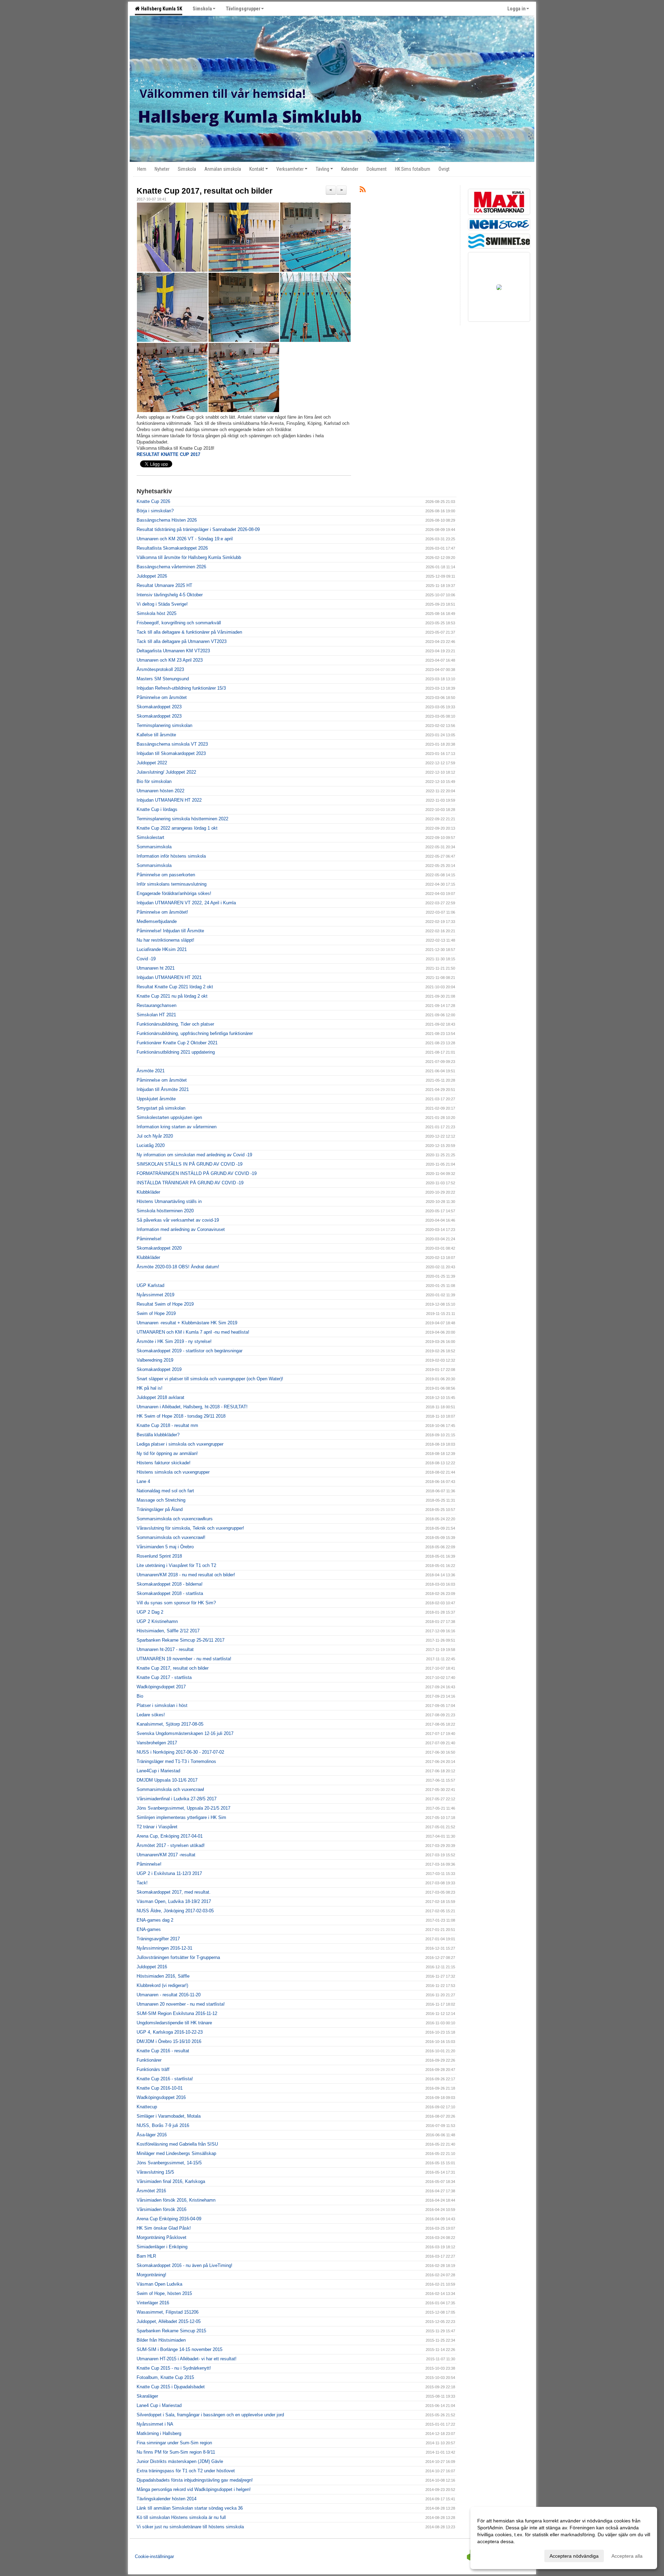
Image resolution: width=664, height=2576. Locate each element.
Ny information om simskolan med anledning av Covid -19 (194, 1155)
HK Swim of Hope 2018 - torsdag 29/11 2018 (181, 1416)
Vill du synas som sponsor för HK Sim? (176, 1603)
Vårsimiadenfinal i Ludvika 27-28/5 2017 (177, 1799)
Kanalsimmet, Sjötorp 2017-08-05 (170, 1724)
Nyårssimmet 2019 (155, 1295)
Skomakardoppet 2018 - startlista (170, 1593)
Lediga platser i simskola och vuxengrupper (180, 1444)
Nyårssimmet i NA (155, 2424)
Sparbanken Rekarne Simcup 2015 (171, 2331)
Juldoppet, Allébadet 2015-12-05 (169, 2321)
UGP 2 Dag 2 (150, 1612)
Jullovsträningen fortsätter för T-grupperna (178, 1957)
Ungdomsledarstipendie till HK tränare (174, 2023)
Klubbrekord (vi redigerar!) (162, 1985)
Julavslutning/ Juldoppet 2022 (166, 772)
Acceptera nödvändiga (574, 2556)
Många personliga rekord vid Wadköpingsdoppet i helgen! (194, 2489)
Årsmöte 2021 (151, 1071)
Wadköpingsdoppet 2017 (161, 1687)
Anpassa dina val (496, 2555)
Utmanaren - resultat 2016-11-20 (169, 1995)
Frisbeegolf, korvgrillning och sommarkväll (179, 623)
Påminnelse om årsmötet (162, 697)
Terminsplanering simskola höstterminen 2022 (182, 819)
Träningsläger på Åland (160, 1509)
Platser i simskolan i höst (162, 1705)
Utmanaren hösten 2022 (160, 791)
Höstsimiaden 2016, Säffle (163, 1976)
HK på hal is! (150, 1388)
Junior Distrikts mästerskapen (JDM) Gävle (180, 2461)
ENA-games (149, 1929)
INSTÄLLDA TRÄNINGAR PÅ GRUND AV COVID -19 (190, 1183)
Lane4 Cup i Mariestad (159, 2405)
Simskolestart (150, 837)
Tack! (142, 1883)
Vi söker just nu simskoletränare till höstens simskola (190, 2527)
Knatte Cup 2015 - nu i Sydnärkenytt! (174, 2368)
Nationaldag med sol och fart (165, 1491)
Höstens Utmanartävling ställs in (169, 1201)
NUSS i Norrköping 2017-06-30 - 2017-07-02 (180, 1752)
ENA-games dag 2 (155, 1920)
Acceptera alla (627, 2556)
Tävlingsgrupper (243, 9)
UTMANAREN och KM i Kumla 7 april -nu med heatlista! (193, 1332)
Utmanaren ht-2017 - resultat (165, 1649)
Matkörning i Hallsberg (159, 2433)
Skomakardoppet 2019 (159, 1369)
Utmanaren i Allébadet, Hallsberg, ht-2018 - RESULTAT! (192, 1407)
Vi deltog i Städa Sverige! (162, 604)
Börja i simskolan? (155, 511)
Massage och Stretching (161, 1500)
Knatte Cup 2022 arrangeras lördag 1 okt (177, 828)
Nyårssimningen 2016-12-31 (164, 1948)
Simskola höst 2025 (156, 613)
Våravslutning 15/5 (155, 2172)
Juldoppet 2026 (152, 576)
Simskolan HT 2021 (156, 1015)
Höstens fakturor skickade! (164, 1463)
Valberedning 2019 (155, 1360)
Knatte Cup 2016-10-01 (160, 2088)
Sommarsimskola (154, 847)
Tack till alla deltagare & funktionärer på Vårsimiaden (189, 632)
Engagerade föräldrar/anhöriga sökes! (174, 893)
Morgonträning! (151, 2275)
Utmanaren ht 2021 (156, 968)
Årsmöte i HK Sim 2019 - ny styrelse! (174, 1341)
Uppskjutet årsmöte (156, 1099)
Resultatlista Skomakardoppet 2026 (172, 548)
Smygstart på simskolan (161, 1108)
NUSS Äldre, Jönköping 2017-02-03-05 (175, 1911)
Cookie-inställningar (154, 2556)
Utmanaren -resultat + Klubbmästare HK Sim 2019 (187, 1323)
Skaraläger (147, 2396)
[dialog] (564, 2538)
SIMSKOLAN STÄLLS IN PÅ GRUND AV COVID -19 (190, 1164)
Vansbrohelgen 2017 (157, 1743)
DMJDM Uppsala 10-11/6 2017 (167, 1780)
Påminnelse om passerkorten (166, 875)
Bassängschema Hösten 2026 (167, 520)
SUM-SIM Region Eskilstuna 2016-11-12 (177, 2013)
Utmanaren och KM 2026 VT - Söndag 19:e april (185, 539)
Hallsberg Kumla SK (161, 9)
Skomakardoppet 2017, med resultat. (174, 1892)
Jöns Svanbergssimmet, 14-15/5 (169, 2163)
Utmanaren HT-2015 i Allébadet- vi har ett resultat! (187, 2359)
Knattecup (147, 2107)
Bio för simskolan (154, 781)
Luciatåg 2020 (151, 1145)
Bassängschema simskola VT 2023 (172, 744)
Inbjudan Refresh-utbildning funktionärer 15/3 (181, 688)
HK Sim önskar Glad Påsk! (164, 2228)
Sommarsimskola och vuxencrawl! (171, 1537)
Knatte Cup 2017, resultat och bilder (205, 191)
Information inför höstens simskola (171, 856)
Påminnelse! (149, 1239)
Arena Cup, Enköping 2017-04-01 (170, 1836)
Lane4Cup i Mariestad (158, 1771)
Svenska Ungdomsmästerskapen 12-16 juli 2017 (185, 1733)
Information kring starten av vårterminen (177, 1127)
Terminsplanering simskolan (164, 725)
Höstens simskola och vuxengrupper (173, 1472)
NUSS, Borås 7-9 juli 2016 (163, 2125)
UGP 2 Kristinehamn (157, 1621)
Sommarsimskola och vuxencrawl (170, 1789)
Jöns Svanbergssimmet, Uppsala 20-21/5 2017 (183, 1808)
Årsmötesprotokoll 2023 (160, 669)
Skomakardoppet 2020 (159, 1248)
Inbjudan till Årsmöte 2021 (163, 1089)
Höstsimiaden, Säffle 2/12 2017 (168, 1631)
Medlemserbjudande (157, 921)
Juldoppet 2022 (152, 763)
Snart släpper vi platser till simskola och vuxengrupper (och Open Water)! (210, 1379)
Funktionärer (149, 2060)
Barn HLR (146, 2256)
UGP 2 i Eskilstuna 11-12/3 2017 (169, 1873)
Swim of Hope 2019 (156, 1313)
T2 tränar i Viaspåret (157, 1827)
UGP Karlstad (150, 1285)
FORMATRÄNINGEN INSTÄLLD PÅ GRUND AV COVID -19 (197, 1173)
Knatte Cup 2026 (153, 501)
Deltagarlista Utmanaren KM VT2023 (173, 651)
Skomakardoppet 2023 (159, 707)
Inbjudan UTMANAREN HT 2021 (169, 977)
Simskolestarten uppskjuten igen (169, 1117)
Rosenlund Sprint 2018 (159, 1556)
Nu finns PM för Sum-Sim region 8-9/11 (176, 2452)
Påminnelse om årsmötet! (162, 912)
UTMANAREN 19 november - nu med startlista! (184, 1659)
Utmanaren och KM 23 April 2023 (170, 660)
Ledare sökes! (151, 1715)
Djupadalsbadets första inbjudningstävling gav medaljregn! (195, 2480)
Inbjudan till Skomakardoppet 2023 (171, 753)
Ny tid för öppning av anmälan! (167, 1453)
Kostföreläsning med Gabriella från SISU (177, 2144)
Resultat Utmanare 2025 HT (164, 585)
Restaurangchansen (156, 1005)
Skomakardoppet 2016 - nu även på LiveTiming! (185, 2265)
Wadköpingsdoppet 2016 (161, 2097)
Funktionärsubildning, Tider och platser (175, 1024)
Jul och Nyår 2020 (155, 1136)
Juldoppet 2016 (152, 1967)
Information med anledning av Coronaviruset (181, 1229)
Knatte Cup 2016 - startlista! (165, 2079)
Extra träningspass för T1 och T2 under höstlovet (186, 2471)
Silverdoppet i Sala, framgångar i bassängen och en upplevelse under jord (210, 2415)
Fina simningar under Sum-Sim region (174, 2443)
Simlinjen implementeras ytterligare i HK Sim (181, 1817)
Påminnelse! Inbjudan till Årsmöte (170, 931)
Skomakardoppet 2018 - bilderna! (170, 1584)
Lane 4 (143, 1481)
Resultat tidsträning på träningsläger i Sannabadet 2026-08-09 (198, 529)
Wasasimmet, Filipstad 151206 (168, 2312)
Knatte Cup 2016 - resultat (163, 2051)
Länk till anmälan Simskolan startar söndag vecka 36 (190, 2508)
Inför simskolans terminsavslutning (172, 884)
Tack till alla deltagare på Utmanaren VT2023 (182, 641)
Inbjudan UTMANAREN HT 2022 (169, 800)
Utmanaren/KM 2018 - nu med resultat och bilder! (186, 1575)
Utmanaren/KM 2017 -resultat (166, 1855)
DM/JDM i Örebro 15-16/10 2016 (169, 2041)
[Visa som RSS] (363, 191)
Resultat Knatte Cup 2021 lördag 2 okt (175, 987)
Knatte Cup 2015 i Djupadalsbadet (171, 2387)
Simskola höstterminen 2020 (165, 1211)
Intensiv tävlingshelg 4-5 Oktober (170, 595)
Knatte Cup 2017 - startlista (164, 1677)
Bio (140, 1696)
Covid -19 (146, 959)
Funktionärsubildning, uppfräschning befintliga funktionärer (195, 1033)
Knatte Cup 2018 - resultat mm (167, 1425)
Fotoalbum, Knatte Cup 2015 (165, 2377)
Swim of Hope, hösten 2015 (164, 2293)
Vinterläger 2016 (153, 2303)
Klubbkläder (148, 1192)
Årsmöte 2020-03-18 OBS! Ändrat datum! (178, 1267)
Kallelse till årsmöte (156, 735)
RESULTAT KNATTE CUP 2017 (168, 454)
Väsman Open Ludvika (159, 2284)
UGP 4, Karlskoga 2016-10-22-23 (170, 2032)
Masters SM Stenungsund (163, 679)
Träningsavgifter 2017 (158, 1939)
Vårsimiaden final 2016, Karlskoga (171, 2181)
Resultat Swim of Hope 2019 (165, 1304)
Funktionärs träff (153, 2069)
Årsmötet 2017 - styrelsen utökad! (171, 1845)
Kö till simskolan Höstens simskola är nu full (181, 2517)
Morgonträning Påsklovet (162, 2237)
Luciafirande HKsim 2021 (162, 949)
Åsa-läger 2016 (152, 2135)
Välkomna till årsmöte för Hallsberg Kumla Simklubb (189, 557)
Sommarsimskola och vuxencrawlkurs (175, 1519)
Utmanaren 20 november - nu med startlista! (181, 2004)
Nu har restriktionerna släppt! (165, 940)
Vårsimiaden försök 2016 (162, 2209)
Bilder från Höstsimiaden (161, 2340)
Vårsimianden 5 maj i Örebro (165, 1547)
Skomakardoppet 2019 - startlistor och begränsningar (190, 1351)
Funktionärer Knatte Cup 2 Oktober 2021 (177, 1043)
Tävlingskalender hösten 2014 (167, 2499)
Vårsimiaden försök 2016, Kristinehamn (176, 2200)
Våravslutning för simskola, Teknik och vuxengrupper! (190, 1528)
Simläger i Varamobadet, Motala (169, 2116)
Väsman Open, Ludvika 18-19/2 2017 (174, 1901)
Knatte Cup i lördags (157, 809)
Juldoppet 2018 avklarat (160, 1397)
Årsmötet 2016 (151, 2191)
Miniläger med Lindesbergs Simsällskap (176, 2153)
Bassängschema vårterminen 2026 (171, 567)
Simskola (202, 9)
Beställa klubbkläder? (158, 1435)
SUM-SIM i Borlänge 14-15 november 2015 (179, 2349)
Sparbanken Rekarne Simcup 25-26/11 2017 (181, 1640)
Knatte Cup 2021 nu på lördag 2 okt (172, 996)
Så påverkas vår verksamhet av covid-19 (178, 1220)
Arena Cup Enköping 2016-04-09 (169, 2219)
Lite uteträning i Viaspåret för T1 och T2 (176, 1565)
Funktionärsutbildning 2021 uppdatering (176, 1052)
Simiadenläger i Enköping (162, 2247)
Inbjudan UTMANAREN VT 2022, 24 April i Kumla (186, 903)
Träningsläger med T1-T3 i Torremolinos (176, 1761)
